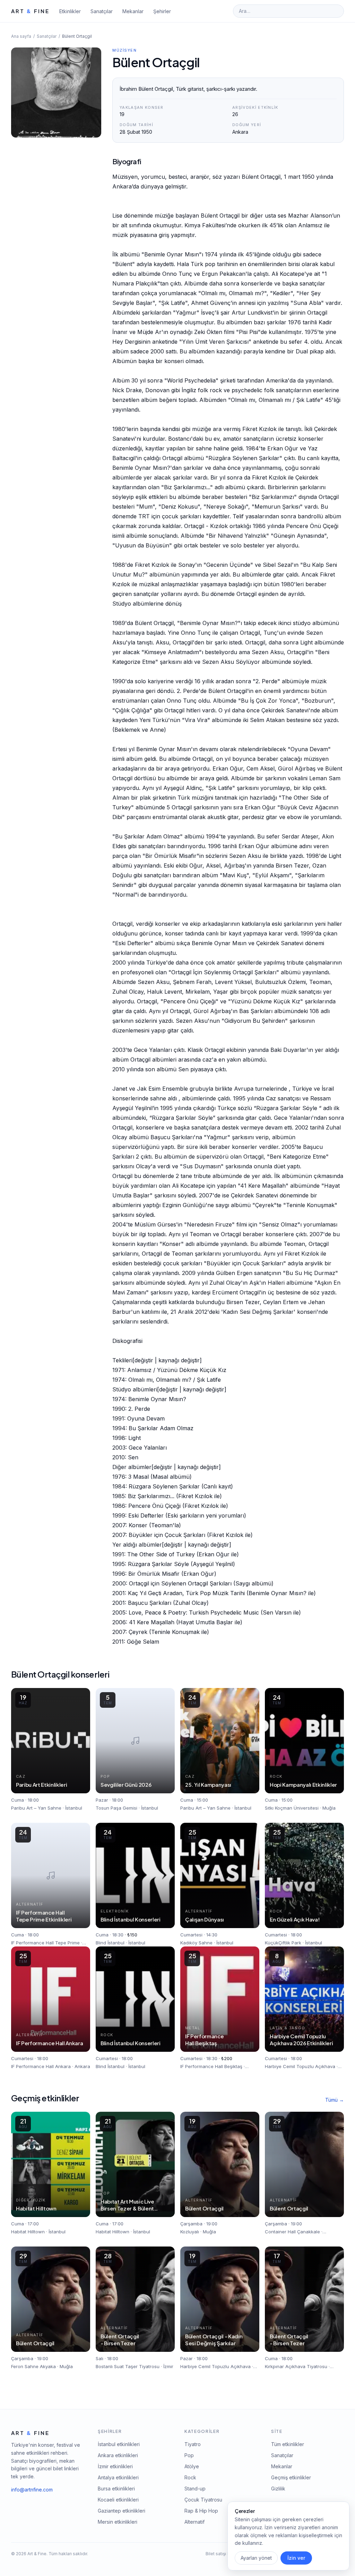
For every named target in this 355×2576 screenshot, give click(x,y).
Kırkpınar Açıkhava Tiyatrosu (296, 2366)
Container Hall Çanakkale (292, 2232)
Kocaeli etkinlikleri (118, 2500)
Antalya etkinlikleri (118, 2477)
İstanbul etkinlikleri (119, 2444)
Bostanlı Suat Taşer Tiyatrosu (128, 2366)
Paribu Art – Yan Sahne (36, 1808)
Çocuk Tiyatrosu (203, 2500)
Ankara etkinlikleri (118, 2455)
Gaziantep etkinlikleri (122, 2511)
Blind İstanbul (110, 1943)
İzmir (168, 2366)
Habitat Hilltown (28, 2232)
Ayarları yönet (256, 2558)
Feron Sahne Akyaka (33, 2366)
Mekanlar (133, 11)
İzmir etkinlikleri (115, 2466)
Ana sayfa (21, 36)
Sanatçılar (102, 11)
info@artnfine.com (32, 2490)
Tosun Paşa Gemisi (116, 1808)
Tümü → (335, 2100)
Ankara (82, 2066)
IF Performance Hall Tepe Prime (45, 1943)
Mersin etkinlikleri (118, 2522)
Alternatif (194, 2522)
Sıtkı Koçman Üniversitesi (292, 1808)
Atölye (192, 2466)
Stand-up (195, 2489)
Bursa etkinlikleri (116, 2489)
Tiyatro (193, 2444)
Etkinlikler (70, 11)
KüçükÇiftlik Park (283, 1943)
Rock (190, 2477)
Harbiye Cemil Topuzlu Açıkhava (300, 2066)
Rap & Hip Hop (201, 2511)
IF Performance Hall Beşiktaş (211, 2066)
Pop (189, 2455)
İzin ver (296, 2558)
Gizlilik (278, 2489)
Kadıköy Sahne (196, 1943)
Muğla (329, 1808)
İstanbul (74, 1808)
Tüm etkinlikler (288, 2444)
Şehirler (162, 11)
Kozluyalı (190, 2232)
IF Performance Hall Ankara (41, 2066)
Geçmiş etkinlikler (291, 2477)
